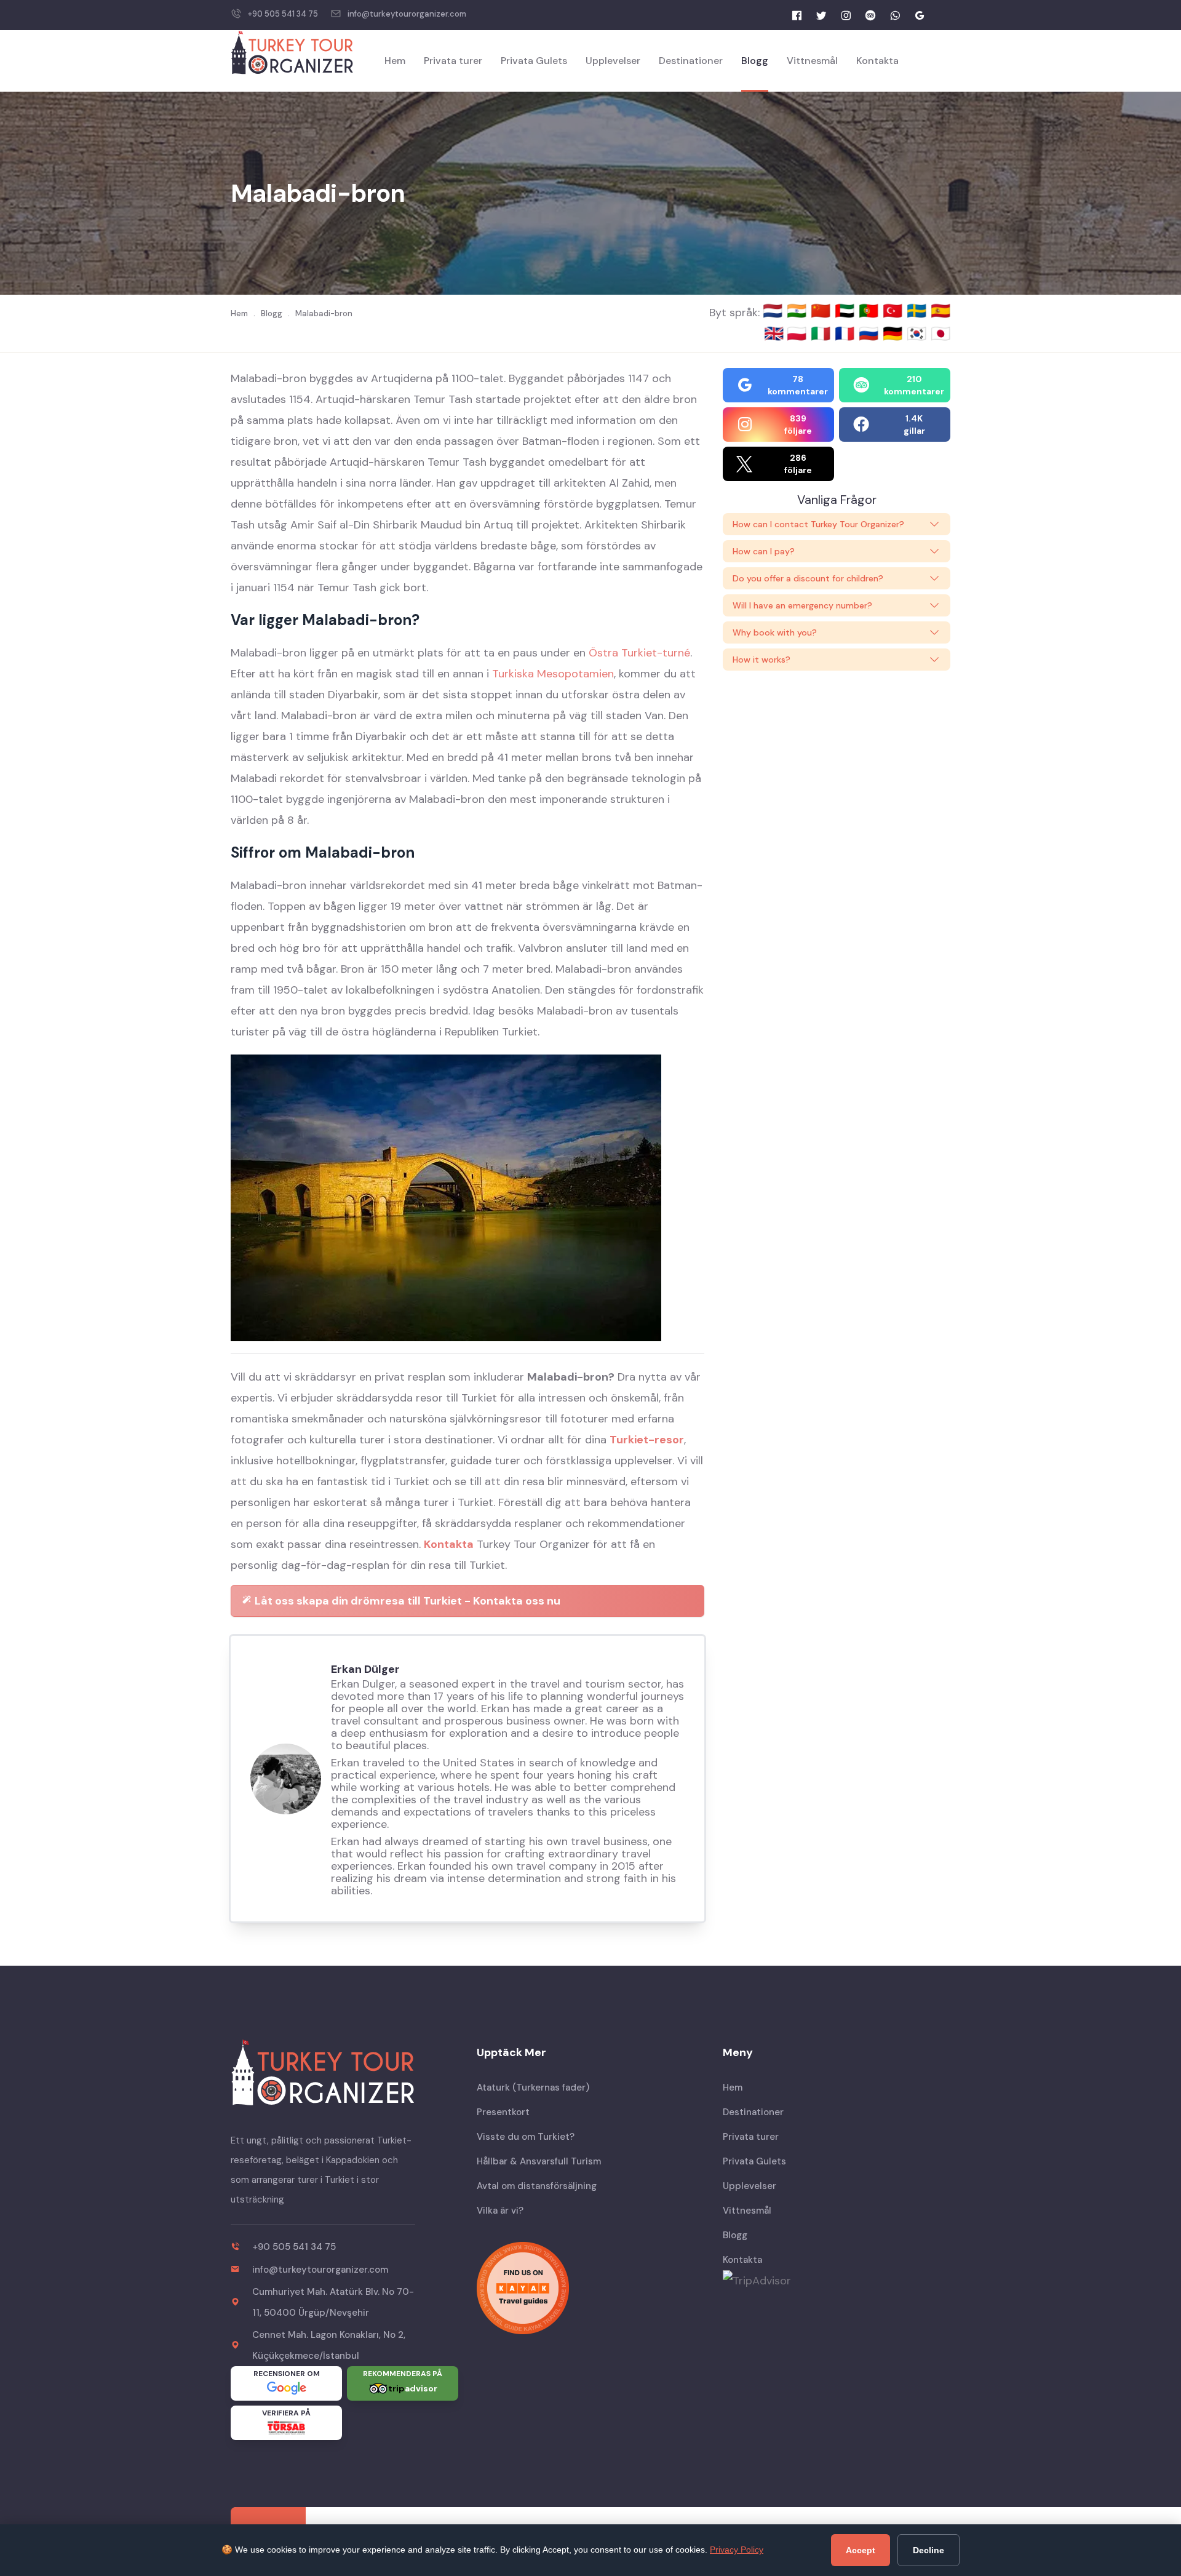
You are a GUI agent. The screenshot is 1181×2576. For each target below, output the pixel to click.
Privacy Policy (737, 2550)
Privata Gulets (534, 61)
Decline (928, 2550)
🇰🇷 (919, 333)
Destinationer (691, 61)
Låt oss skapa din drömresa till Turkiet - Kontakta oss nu (406, 1601)
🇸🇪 (919, 311)
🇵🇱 (799, 333)
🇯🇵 (940, 333)
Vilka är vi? (500, 2211)
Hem (395, 61)
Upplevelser (613, 61)
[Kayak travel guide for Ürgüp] (590, 2288)
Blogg (755, 61)
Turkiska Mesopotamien (553, 674)
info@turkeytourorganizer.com (407, 14)
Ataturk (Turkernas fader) (533, 2088)
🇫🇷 (847, 333)
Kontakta (877, 61)
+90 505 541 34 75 (283, 14)
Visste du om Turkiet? (526, 2137)
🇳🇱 (775, 311)
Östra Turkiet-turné (639, 653)
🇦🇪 (847, 311)
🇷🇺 (871, 333)
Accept (861, 2550)
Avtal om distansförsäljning (537, 2186)
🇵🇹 (871, 311)
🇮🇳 (799, 311)
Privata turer (453, 61)
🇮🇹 (823, 333)
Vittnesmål (812, 61)
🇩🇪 (895, 333)
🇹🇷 (895, 311)
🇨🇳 (823, 311)
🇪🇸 (940, 311)
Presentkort (503, 2112)
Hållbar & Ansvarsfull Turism (539, 2161)
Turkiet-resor (647, 1440)
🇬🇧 (774, 333)
